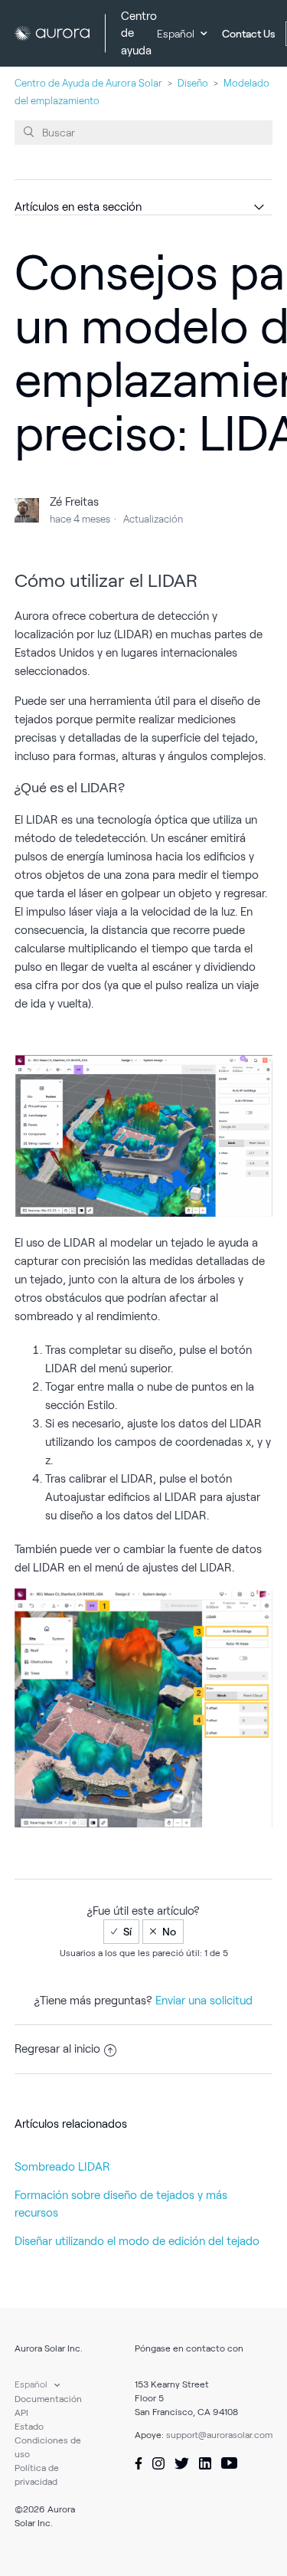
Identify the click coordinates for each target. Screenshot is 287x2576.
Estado (29, 2426)
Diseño (193, 83)
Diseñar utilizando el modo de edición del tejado (137, 2241)
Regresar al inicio (57, 2049)
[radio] (121, 1932)
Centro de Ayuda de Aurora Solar (88, 83)
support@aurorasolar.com (219, 2435)
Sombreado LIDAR (62, 2167)
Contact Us (249, 34)
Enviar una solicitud (204, 2001)
